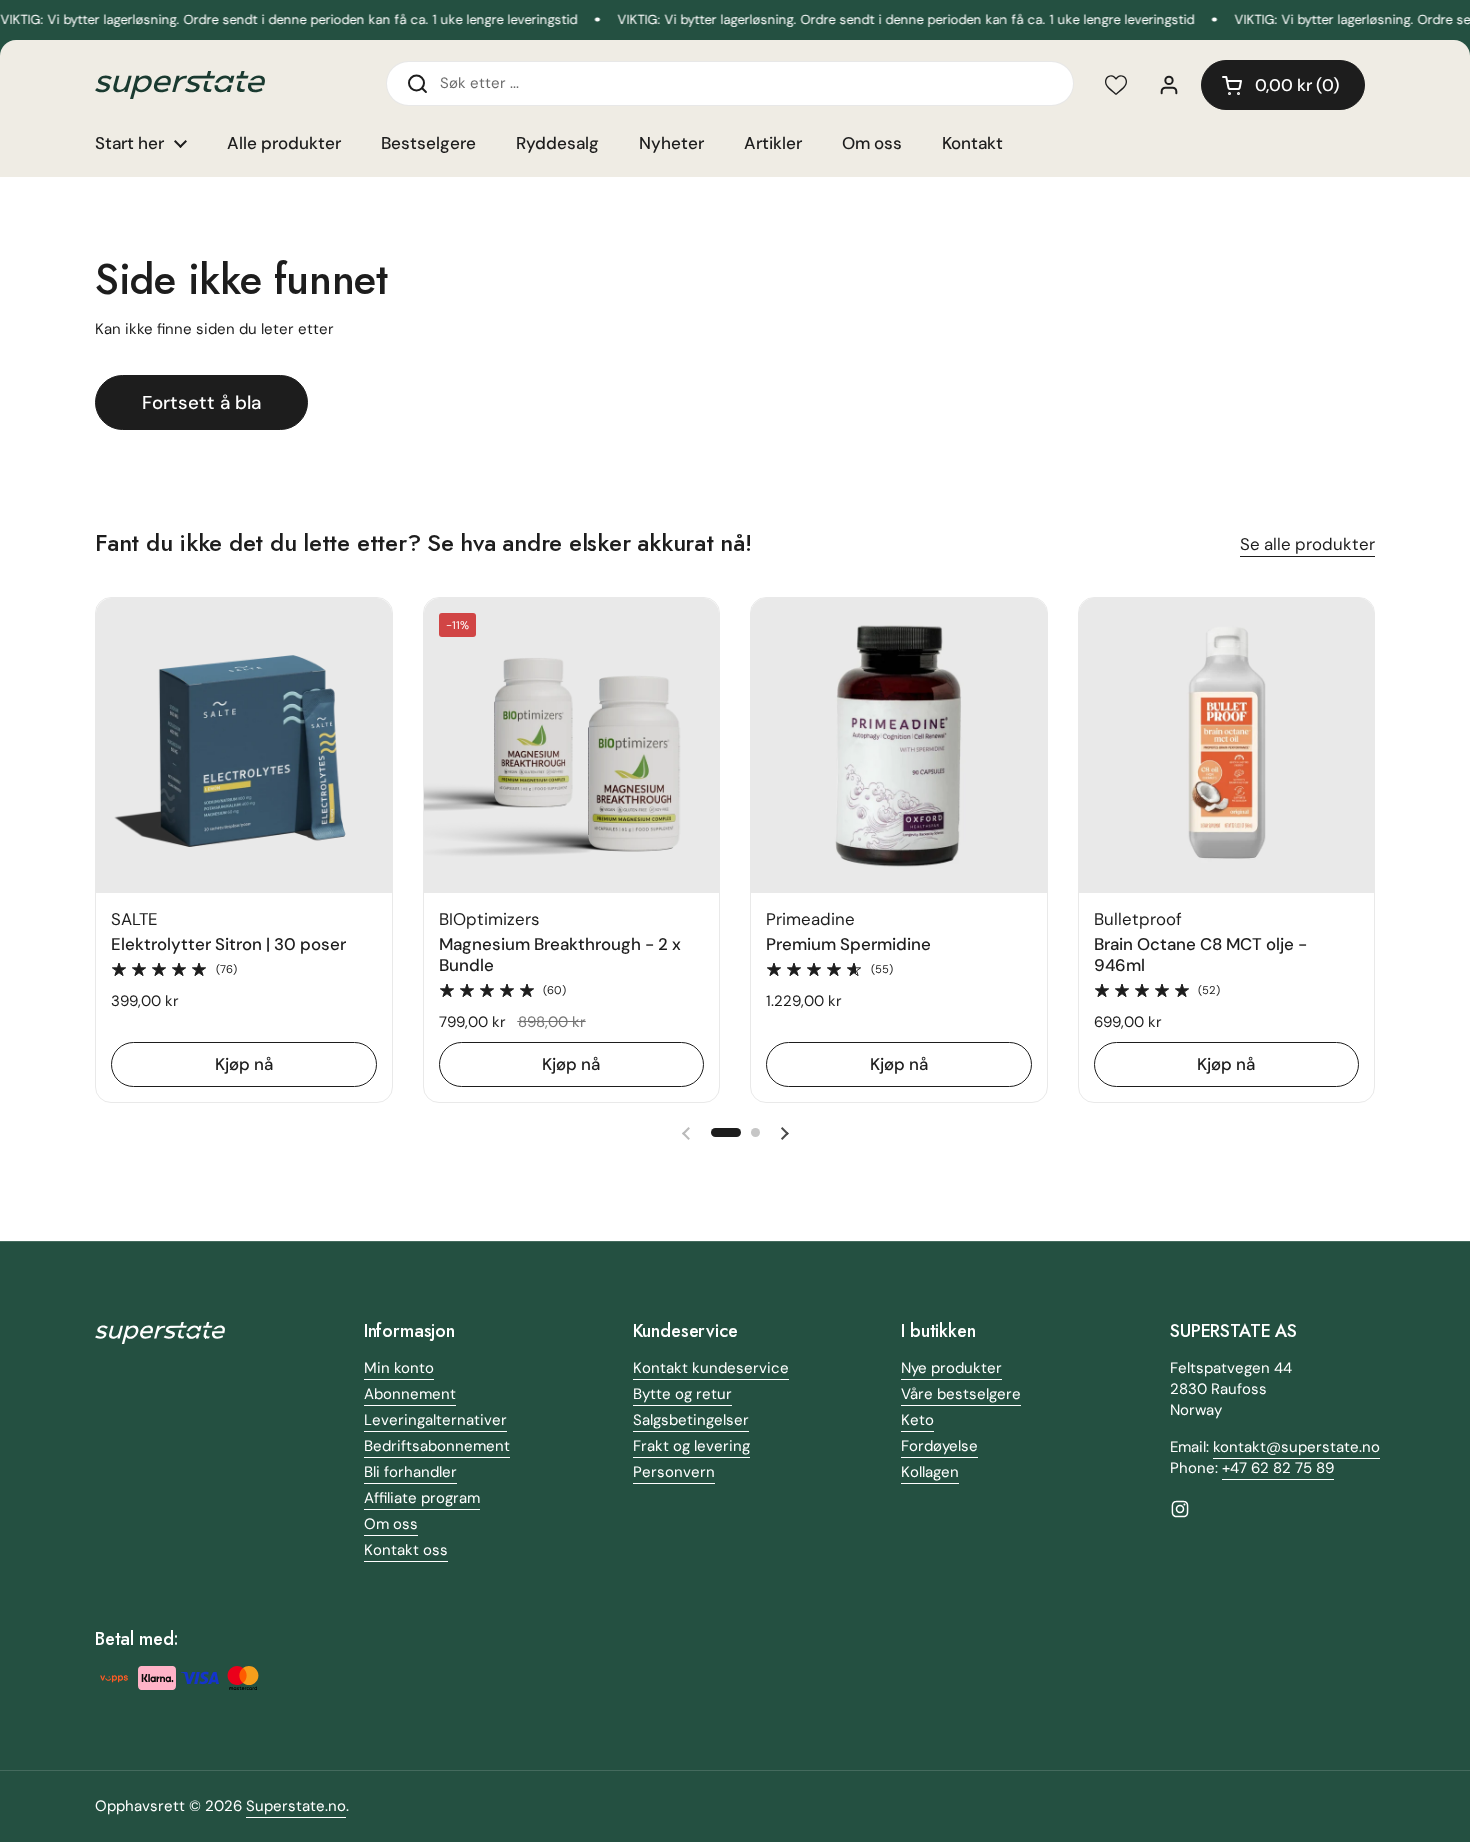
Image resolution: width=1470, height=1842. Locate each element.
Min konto (399, 1368)
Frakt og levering (691, 1446)
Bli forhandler (410, 1472)
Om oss (391, 1524)
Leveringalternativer (435, 1420)
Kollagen (930, 1472)
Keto (917, 1420)
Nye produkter (951, 1368)
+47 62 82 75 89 (1278, 1468)
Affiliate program (422, 1498)
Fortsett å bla (201, 402)
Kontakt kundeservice (711, 1368)
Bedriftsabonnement (437, 1446)
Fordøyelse (939, 1446)
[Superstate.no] (180, 85)
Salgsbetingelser (691, 1420)
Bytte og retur (682, 1394)
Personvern (674, 1472)
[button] (1283, 85)
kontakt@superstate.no (1296, 1447)
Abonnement (410, 1394)
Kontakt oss (406, 1550)
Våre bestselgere (961, 1394)
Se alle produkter (1307, 544)
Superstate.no (296, 1806)
